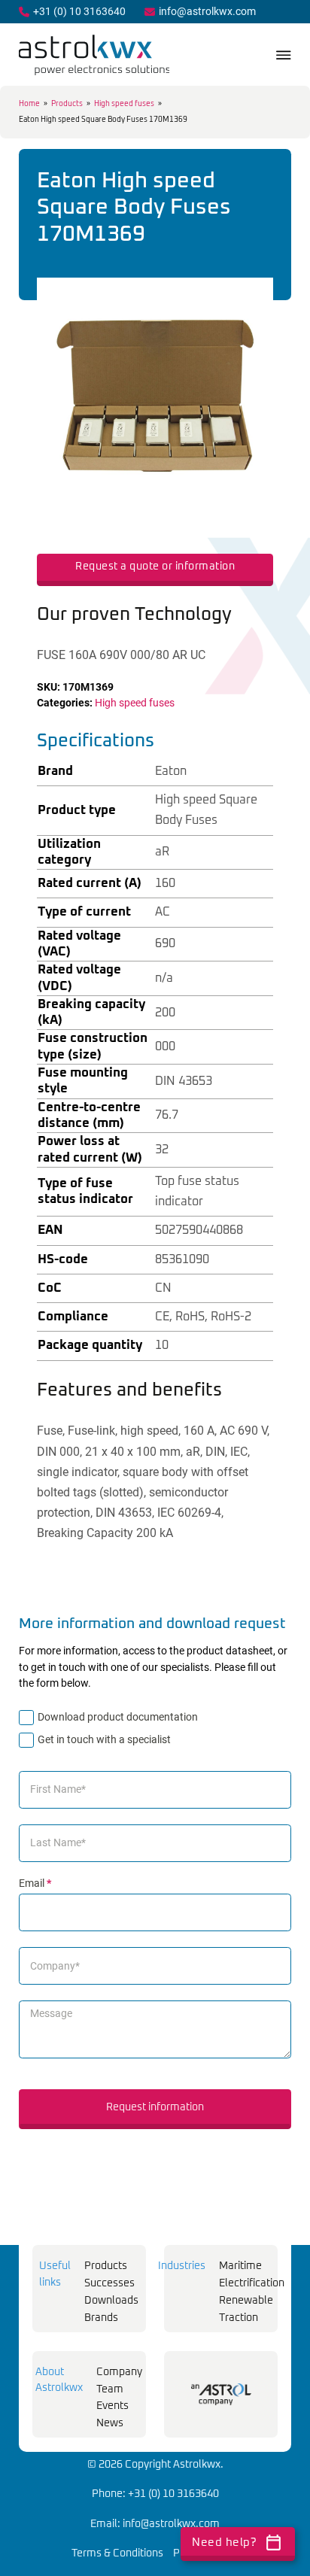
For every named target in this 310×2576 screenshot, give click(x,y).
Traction (239, 2318)
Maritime (240, 2266)
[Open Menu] (284, 55)
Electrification (252, 2283)
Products (67, 104)
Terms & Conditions (117, 2553)
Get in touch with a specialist (104, 1739)
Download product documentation (118, 1717)
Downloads (111, 2301)
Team (110, 2389)
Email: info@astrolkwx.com (155, 2524)
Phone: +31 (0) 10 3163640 (155, 2494)
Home (29, 104)
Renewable (246, 2301)
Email (35, 1883)
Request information (155, 2107)
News (110, 2423)
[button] (253, 298)
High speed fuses (124, 104)
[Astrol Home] (221, 2394)
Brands (101, 2318)
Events (112, 2406)
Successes (109, 2283)
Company (119, 2372)
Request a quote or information (155, 567)
